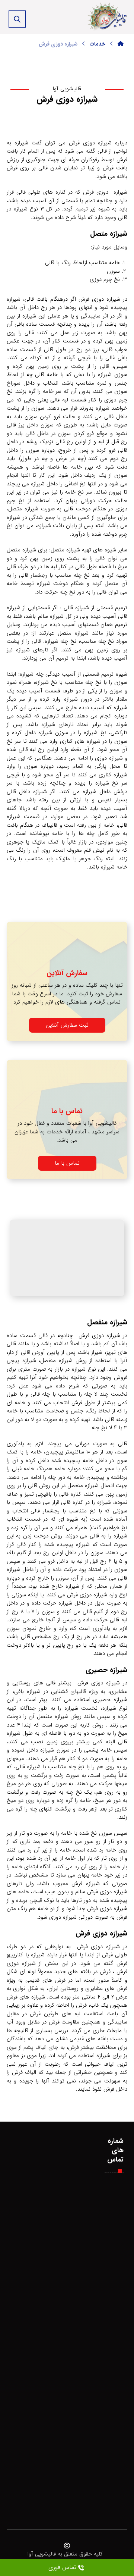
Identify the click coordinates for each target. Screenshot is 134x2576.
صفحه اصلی (26, 2212)
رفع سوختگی (25, 2347)
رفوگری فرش (15, 2295)
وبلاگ (16, 2253)
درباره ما (25, 2253)
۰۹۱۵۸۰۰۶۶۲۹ (119, 2212)
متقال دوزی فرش (16, 2483)
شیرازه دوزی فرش (25, 2483)
